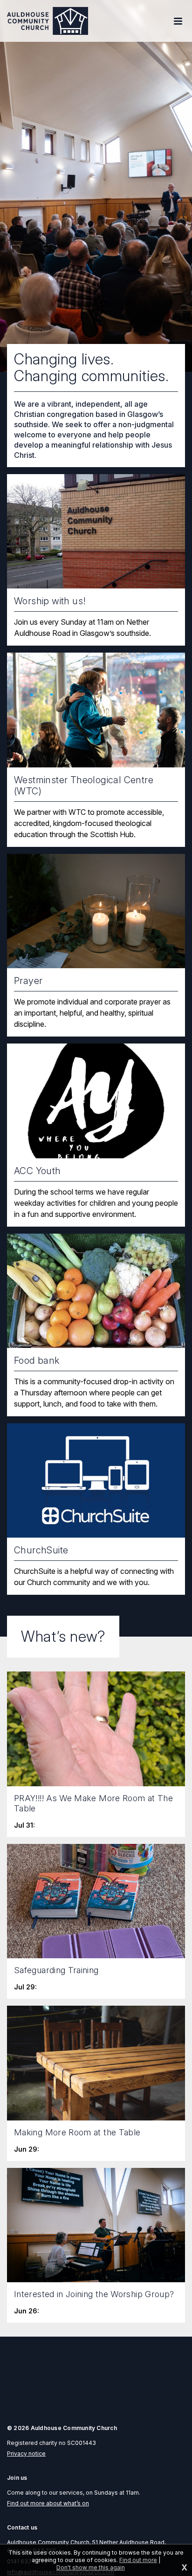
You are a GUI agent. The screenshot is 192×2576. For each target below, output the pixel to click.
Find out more (138, 2560)
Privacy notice (26, 2454)
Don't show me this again (91, 2567)
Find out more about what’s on (48, 2503)
